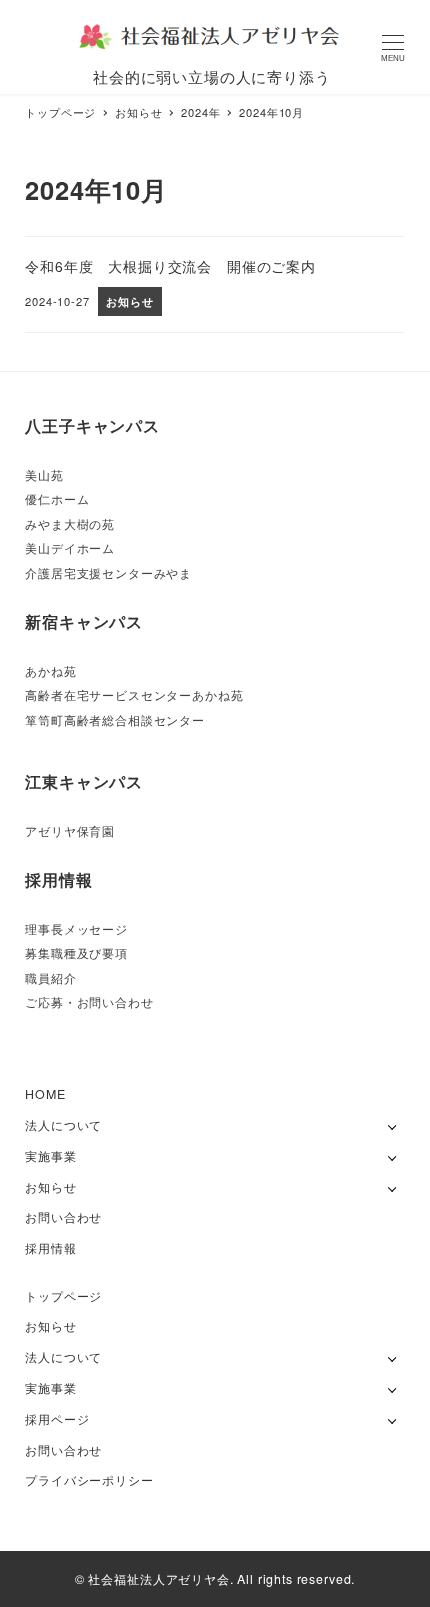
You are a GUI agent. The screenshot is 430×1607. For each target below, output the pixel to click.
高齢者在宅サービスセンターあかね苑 (134, 695)
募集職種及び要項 (76, 953)
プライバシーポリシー (89, 1480)
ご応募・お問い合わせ (89, 1002)
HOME (45, 1094)
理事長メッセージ (76, 929)
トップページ (63, 1296)
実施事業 (50, 1156)
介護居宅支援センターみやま (108, 573)
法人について (63, 1125)
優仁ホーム (57, 499)
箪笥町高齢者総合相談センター (115, 720)
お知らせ (50, 1187)
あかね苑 (50, 671)
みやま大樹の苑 (70, 524)
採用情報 (50, 1248)
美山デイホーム (70, 548)
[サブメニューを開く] (392, 1125)
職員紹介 (50, 978)
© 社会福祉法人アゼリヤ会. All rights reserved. (215, 1579)
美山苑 (44, 475)
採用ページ (57, 1419)
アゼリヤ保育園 (70, 831)
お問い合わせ (63, 1217)
